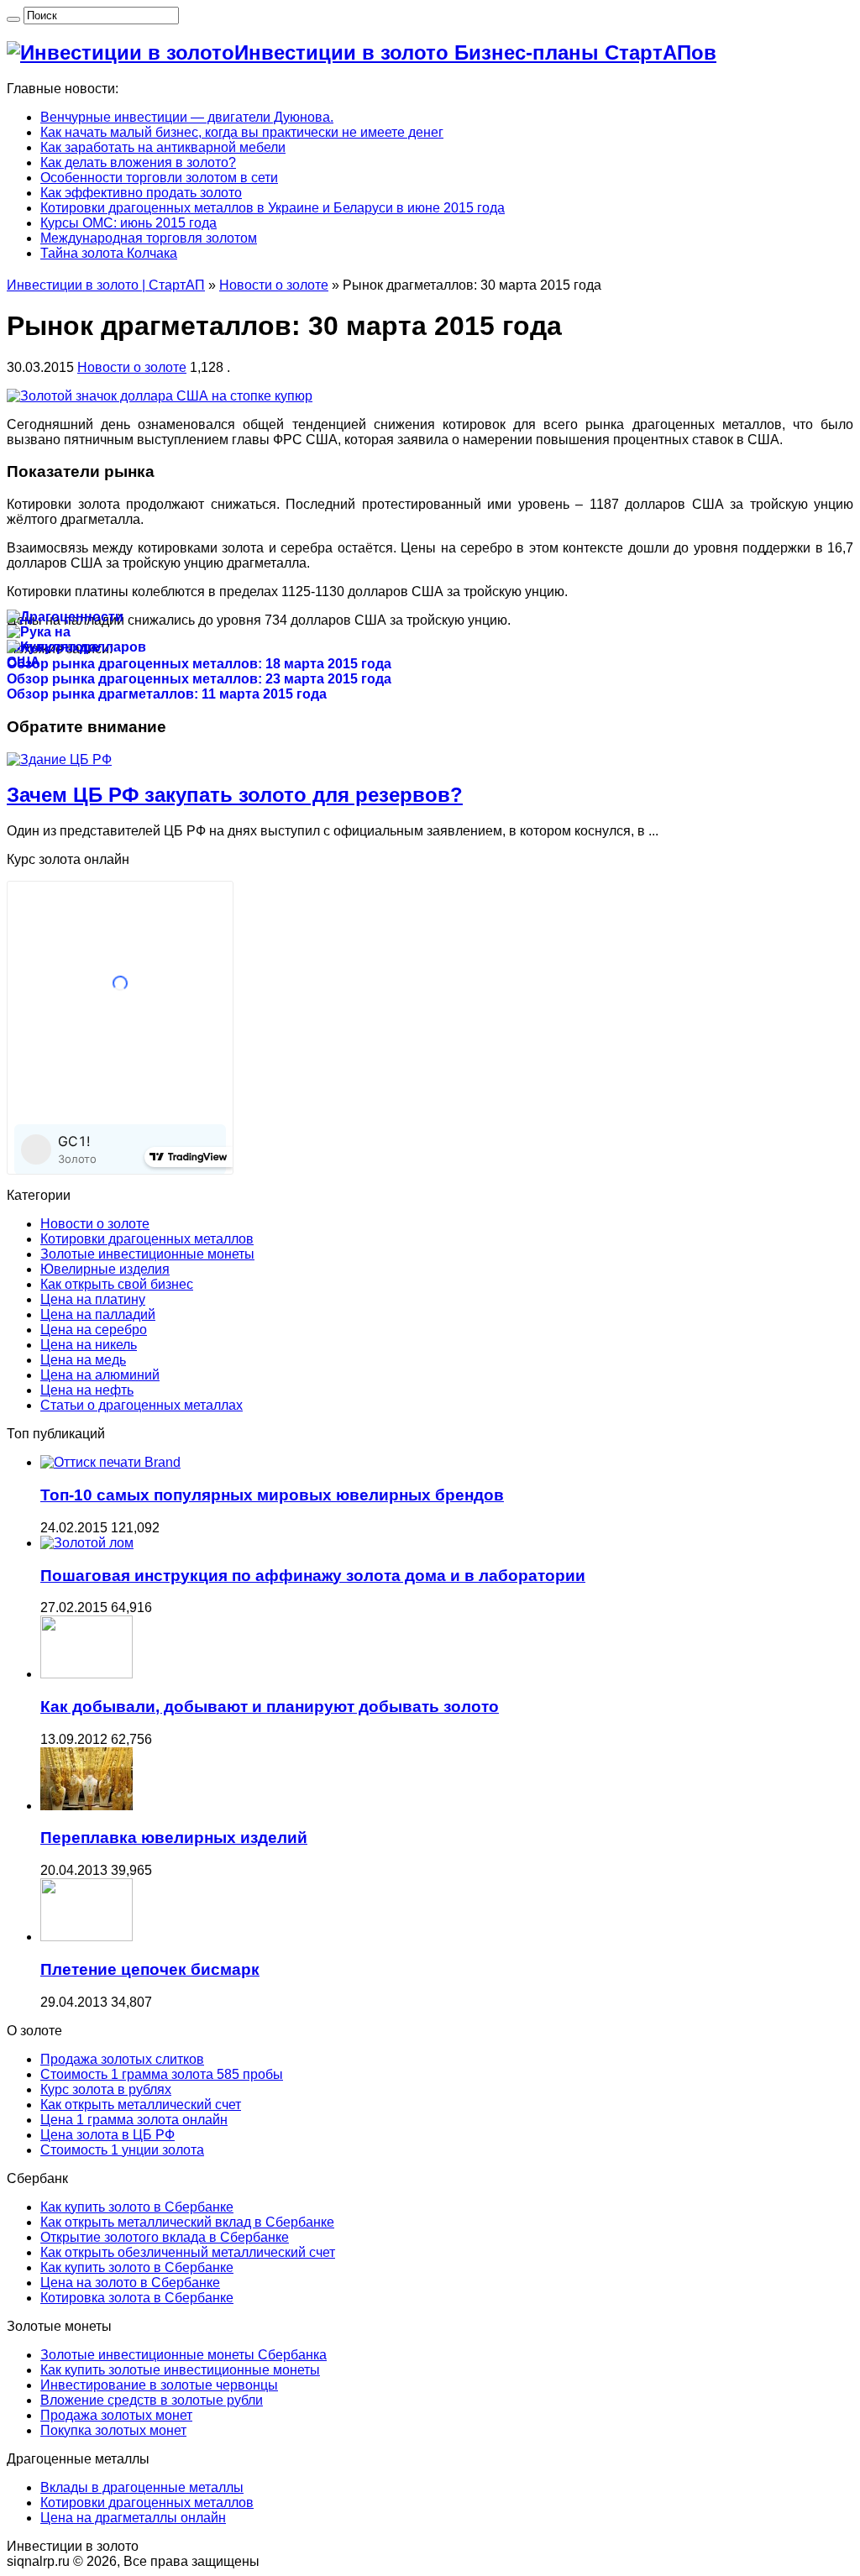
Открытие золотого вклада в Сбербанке (165, 2237)
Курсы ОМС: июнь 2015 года (128, 223)
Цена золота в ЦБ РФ (107, 2135)
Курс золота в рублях (106, 2089)
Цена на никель (89, 1345)
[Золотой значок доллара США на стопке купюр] (160, 396)
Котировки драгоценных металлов (147, 1239)
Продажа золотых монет (116, 2415)
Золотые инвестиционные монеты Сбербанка (184, 2355)
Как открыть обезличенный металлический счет (188, 2252)
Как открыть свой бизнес (117, 1284)
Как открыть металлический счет (141, 2105)
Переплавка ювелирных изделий (174, 1838)
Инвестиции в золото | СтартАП (106, 285)
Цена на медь (83, 1360)
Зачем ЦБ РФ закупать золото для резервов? (235, 795)
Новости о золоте (274, 285)
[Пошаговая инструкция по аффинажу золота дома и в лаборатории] (87, 1543)
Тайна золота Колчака (109, 253)
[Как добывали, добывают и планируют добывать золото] (87, 1674)
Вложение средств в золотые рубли (152, 2400)
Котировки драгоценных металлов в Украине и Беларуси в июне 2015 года (273, 208)
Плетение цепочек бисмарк (150, 1969)
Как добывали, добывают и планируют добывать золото (270, 1707)
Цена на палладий (98, 1314)
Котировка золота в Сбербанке (137, 2298)
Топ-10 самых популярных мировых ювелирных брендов (272, 1495)
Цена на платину (93, 1299)
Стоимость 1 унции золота (122, 2150)
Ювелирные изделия (105, 1269)
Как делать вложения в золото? (138, 162)
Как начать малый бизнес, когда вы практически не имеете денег (242, 132)
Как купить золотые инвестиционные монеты (180, 2370)
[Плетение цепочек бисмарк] (87, 1937)
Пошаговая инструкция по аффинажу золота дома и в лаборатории (313, 1576)
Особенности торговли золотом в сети (159, 178)
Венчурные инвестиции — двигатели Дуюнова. (187, 117)
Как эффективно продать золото (141, 193)
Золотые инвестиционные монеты (147, 1254)
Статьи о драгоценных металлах (142, 1405)
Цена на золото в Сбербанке (130, 2283)
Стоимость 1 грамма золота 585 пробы (162, 2074)
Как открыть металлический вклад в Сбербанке (187, 2222)
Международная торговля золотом (149, 238)
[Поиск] (13, 19)
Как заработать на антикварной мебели (163, 147)
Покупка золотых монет (113, 2430)
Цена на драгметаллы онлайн (133, 2518)
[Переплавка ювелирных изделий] (87, 1806)
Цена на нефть (87, 1390)
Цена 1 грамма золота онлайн (134, 2120)
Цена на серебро (94, 1330)
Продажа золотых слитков (122, 2059)
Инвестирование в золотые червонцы (159, 2385)
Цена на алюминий (100, 1375)
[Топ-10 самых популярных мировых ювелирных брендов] (110, 1462)
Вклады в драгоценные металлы (142, 2487)
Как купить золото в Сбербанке (137, 2207)
